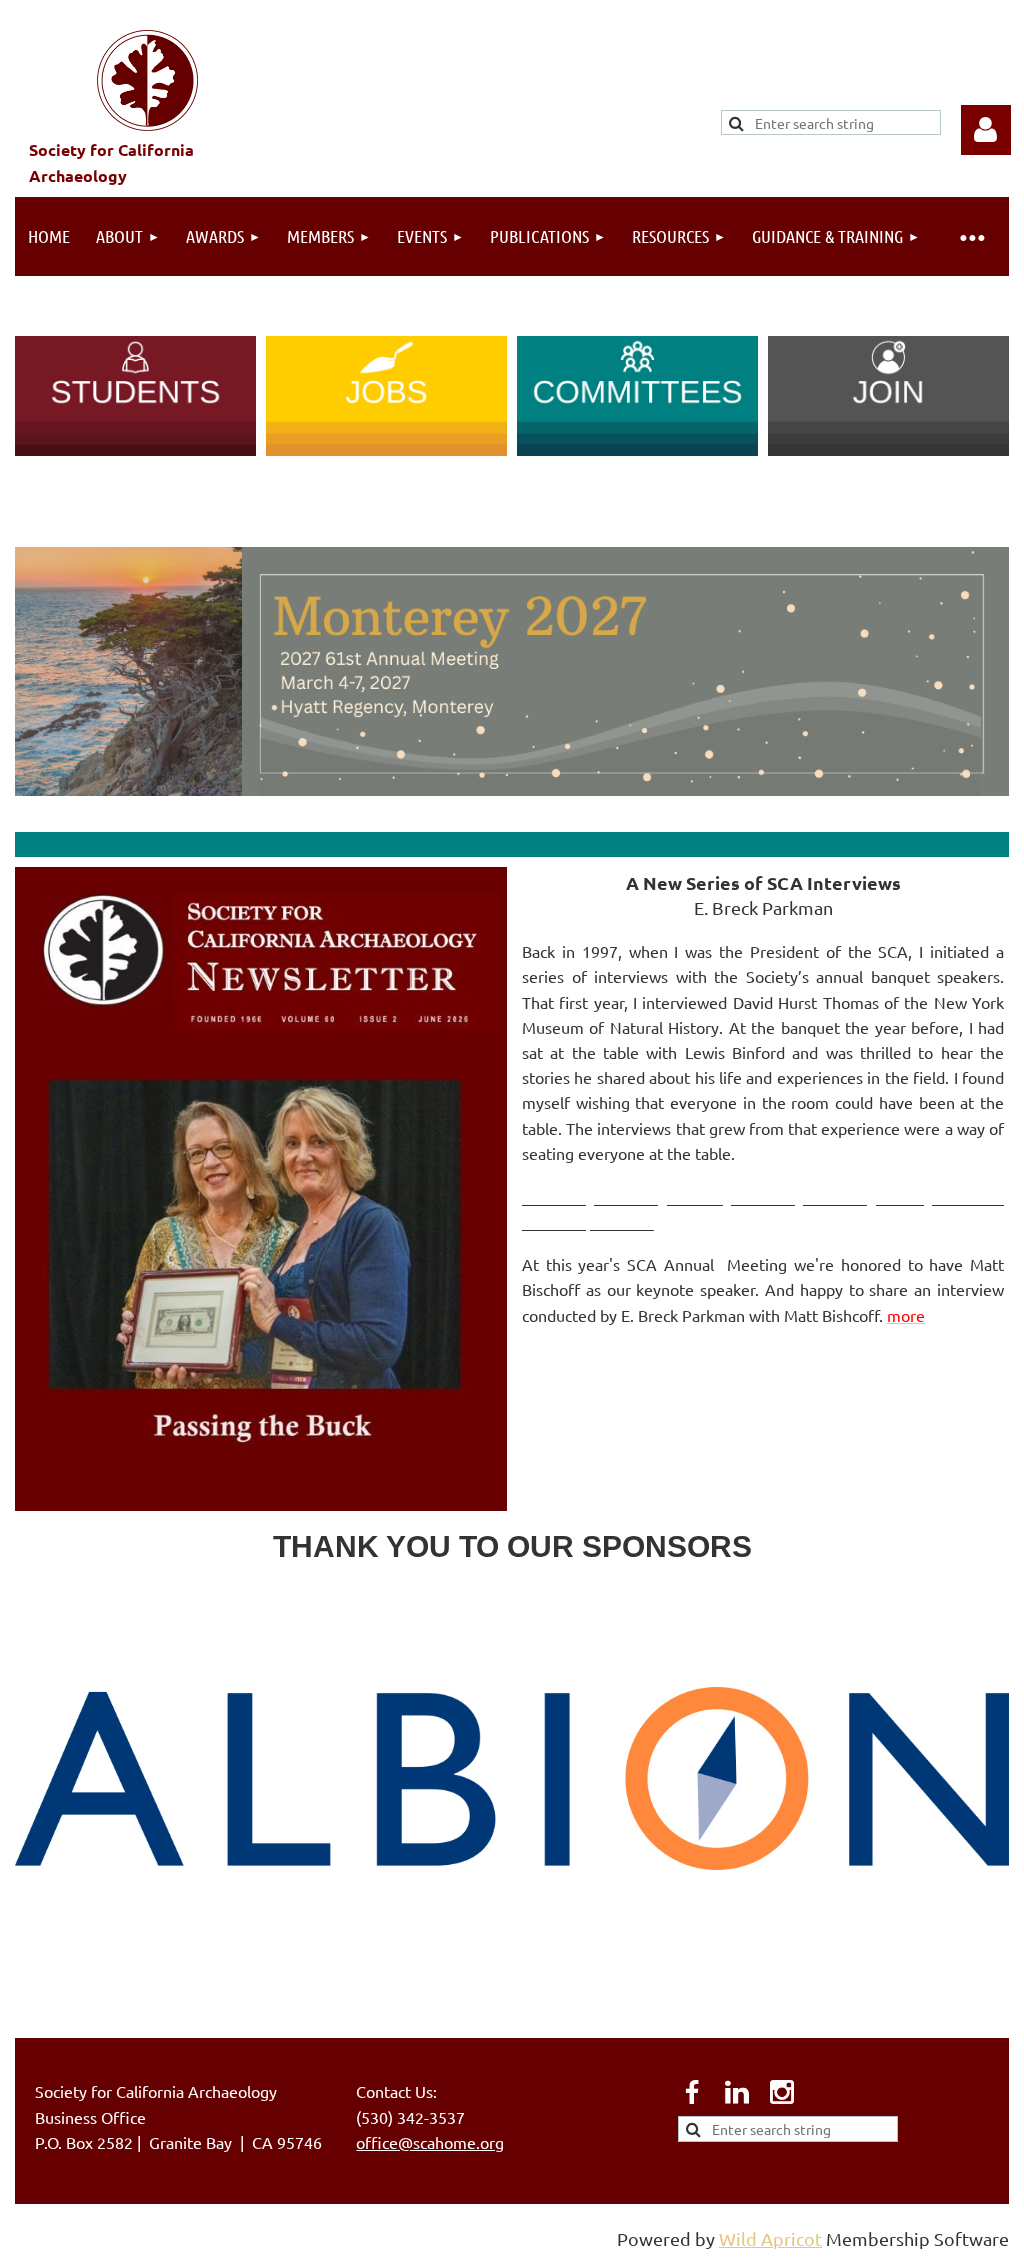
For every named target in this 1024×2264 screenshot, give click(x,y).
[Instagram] (782, 2092)
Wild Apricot (770, 2238)
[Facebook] (692, 2092)
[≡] (971, 236)
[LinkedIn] (737, 2092)
